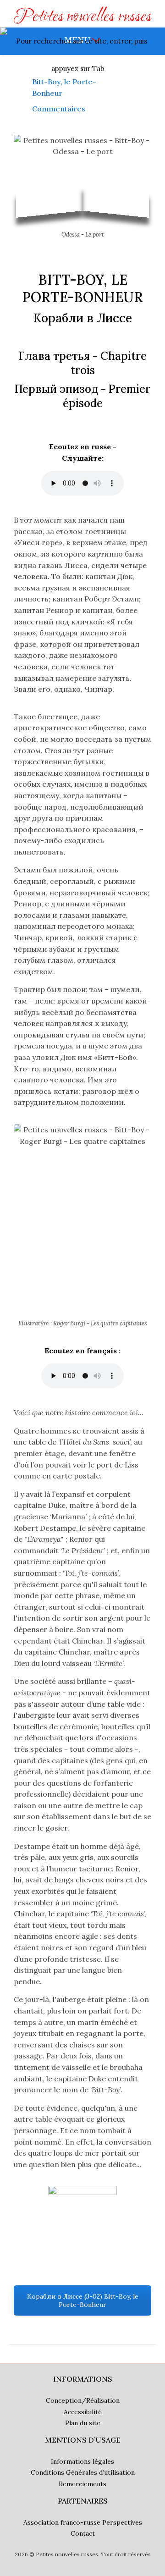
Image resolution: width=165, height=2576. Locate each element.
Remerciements (82, 2484)
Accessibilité (83, 2412)
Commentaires (59, 109)
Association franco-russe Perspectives (83, 2522)
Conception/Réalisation (83, 2400)
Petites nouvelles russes (83, 17)
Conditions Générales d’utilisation (83, 2472)
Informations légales (82, 2461)
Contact (83, 2533)
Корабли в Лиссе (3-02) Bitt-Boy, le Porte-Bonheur (83, 2300)
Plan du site (83, 2423)
